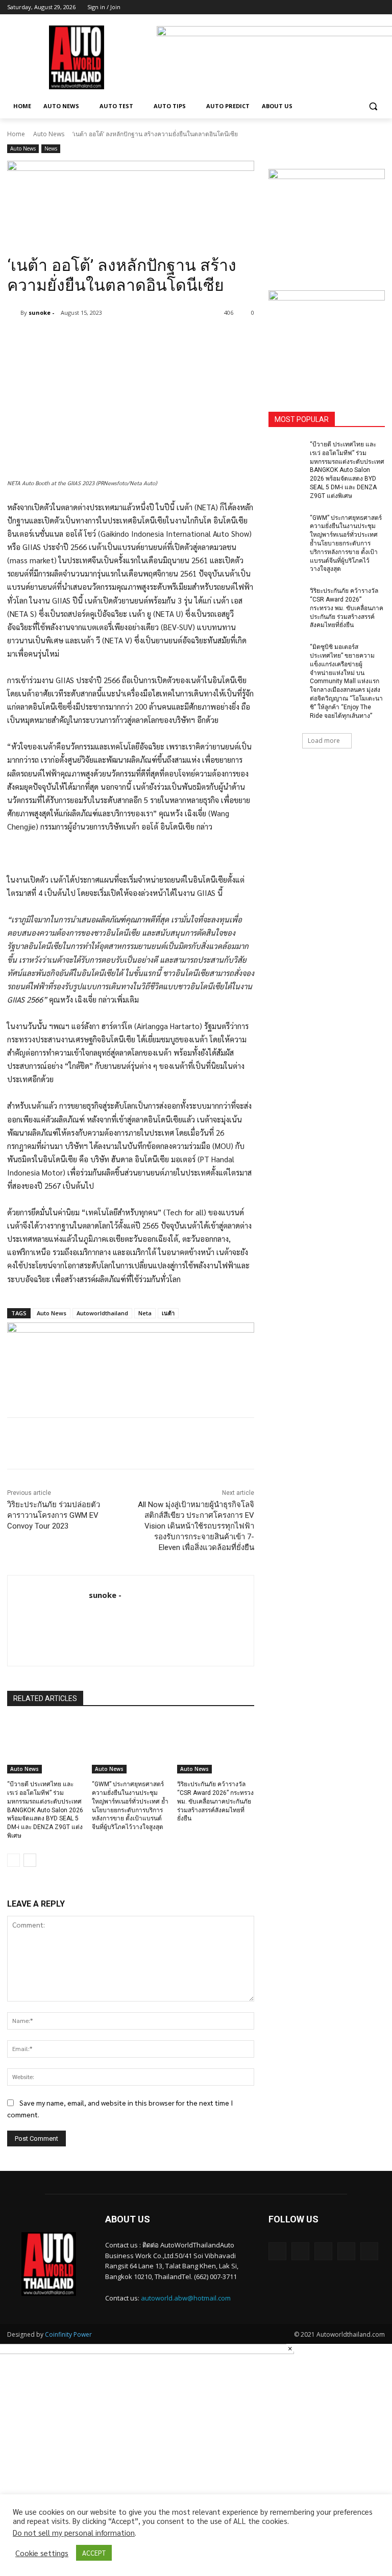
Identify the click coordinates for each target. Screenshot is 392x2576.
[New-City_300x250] (327, 217)
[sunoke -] (14, 313)
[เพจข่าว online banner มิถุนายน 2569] (327, 339)
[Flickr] (323, 2251)
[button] (373, 106)
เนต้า (168, 1313)
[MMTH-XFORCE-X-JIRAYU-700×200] (131, 1358)
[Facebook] (322, 7)
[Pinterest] (128, 339)
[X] (351, 7)
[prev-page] (14, 1860)
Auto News (49, 134)
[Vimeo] (365, 7)
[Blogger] (277, 2251)
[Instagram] (337, 7)
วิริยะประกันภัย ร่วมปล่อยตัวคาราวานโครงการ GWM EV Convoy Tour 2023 (54, 1515)
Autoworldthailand (102, 1313)
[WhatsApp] (151, 339)
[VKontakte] (369, 2251)
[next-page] (30, 1860)
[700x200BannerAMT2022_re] (131, 196)
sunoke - (41, 312)
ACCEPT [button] (94, 2553)
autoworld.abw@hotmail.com (186, 2298)
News (51, 148)
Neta (145, 1313)
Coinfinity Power (68, 2334)
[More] (175, 339)
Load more (324, 741)
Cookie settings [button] (42, 2553)
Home (16, 134)
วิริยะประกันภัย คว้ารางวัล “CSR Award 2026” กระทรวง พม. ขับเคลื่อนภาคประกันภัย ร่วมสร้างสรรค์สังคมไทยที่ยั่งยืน (215, 1801)
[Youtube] (379, 7)
